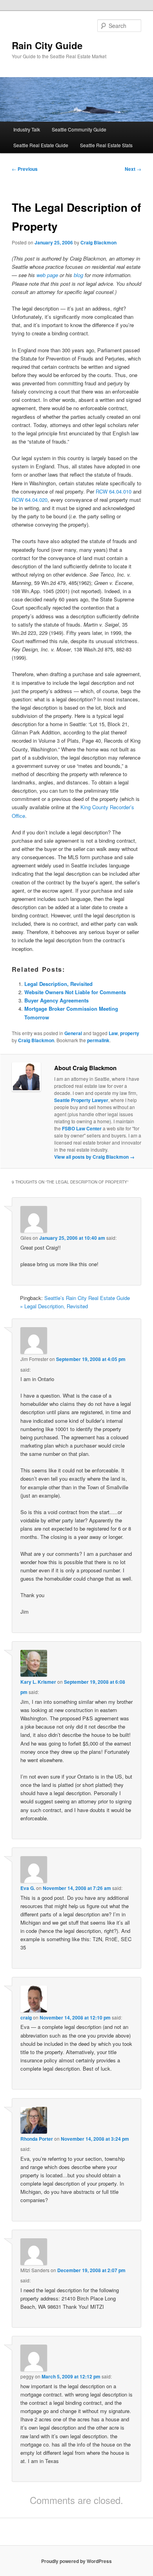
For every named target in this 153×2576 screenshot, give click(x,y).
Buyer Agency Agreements (56, 1000)
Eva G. (28, 1888)
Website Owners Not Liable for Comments (75, 992)
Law (113, 1033)
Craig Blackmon (98, 242)
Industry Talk (27, 129)
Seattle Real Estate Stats (106, 145)
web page (47, 275)
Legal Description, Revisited (58, 984)
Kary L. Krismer (38, 1682)
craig (26, 2018)
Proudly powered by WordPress (76, 2561)
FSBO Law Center (82, 1128)
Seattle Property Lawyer (81, 1100)
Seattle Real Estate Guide (41, 145)
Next (133, 169)
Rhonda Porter (37, 2139)
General (73, 1033)
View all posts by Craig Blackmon (94, 1157)
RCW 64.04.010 (114, 491)
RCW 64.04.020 (30, 500)
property (130, 1033)
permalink (98, 1040)
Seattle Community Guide (79, 129)
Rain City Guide (47, 45)
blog (78, 275)
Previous (25, 169)
